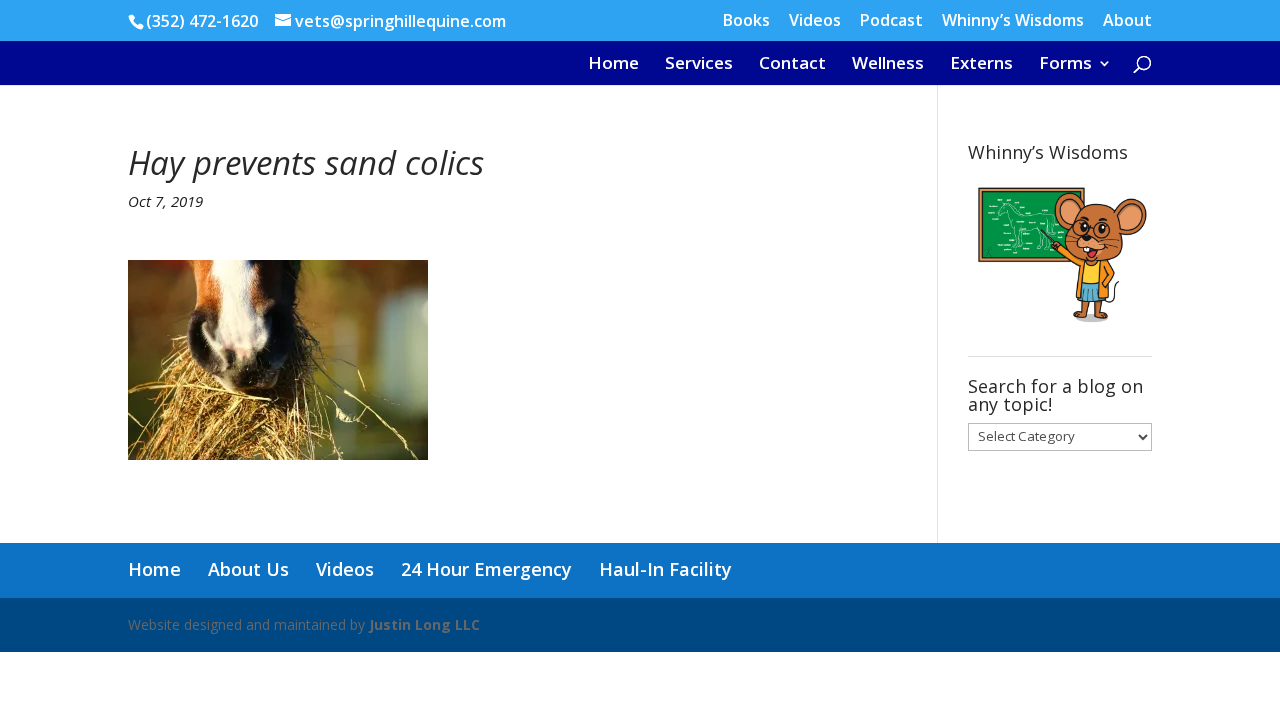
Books (746, 21)
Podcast (891, 21)
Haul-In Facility (665, 569)
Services (699, 65)
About (1127, 21)
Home (613, 65)
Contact (792, 65)
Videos (815, 21)
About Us (248, 569)
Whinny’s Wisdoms (1013, 21)
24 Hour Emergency (486, 569)
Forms (1065, 65)
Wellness (888, 65)
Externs (981, 65)
